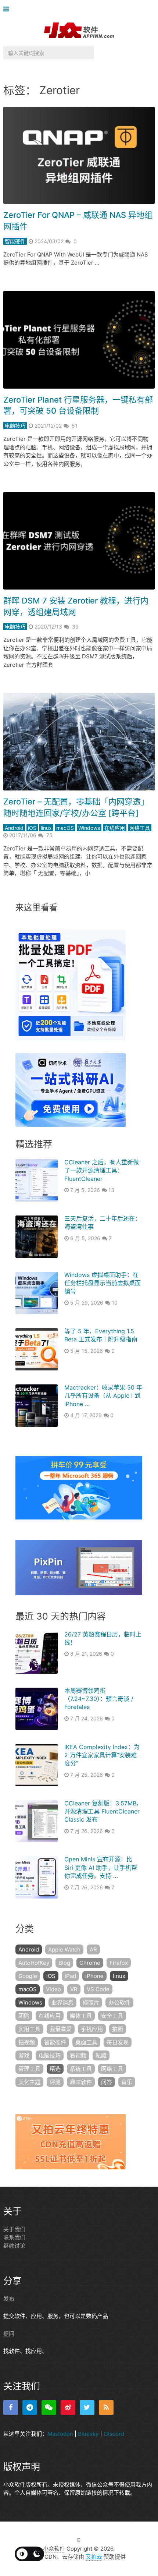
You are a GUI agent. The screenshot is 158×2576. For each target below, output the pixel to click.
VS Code (98, 1989)
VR (74, 1989)
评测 (55, 2082)
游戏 (24, 2055)
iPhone (94, 1976)
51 (75, 426)
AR (93, 1949)
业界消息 (62, 2002)
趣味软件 (81, 2082)
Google (28, 1976)
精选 (55, 2069)
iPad (70, 1976)
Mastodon (60, 2434)
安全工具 (112, 2016)
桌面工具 (86, 2042)
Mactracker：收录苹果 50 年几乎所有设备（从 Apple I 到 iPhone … (103, 1396)
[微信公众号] (49, 2407)
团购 (24, 2016)
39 (75, 627)
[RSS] (106, 2407)
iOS (32, 828)
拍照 (118, 2029)
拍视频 (27, 2042)
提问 (9, 2334)
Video (53, 1989)
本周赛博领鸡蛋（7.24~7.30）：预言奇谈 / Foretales (99, 1699)
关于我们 (14, 2229)
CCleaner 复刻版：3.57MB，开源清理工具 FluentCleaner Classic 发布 (103, 1811)
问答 (107, 2082)
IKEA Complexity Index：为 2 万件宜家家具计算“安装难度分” (102, 1755)
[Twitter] (87, 2407)
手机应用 (92, 2029)
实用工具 (29, 2029)
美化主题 (29, 2082)
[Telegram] (30, 2407)
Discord (114, 2434)
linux (46, 828)
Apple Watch (64, 1949)
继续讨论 (14, 2246)
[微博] (68, 2407)
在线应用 (115, 828)
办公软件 (119, 2002)
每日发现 (118, 2042)
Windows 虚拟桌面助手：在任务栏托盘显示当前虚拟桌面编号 (103, 1283)
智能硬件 (15, 241)
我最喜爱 (61, 2029)
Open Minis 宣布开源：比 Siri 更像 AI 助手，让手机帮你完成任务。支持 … (101, 1867)
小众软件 (54, 2549)
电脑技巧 (15, 426)
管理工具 (29, 2069)
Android (14, 828)
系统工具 (81, 2069)
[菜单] (8, 9)
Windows (89, 828)
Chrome (90, 1963)
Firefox (119, 1963)
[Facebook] (11, 2407)
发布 (9, 2299)
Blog (64, 1963)
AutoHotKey (34, 1963)
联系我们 (14, 2237)
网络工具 (140, 828)
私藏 (101, 2055)
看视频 (78, 2055)
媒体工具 (81, 2016)
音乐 (127, 2082)
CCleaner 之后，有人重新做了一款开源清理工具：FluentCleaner (102, 1170)
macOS (65, 828)
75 (49, 835)
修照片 (91, 2002)
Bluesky (88, 2434)
